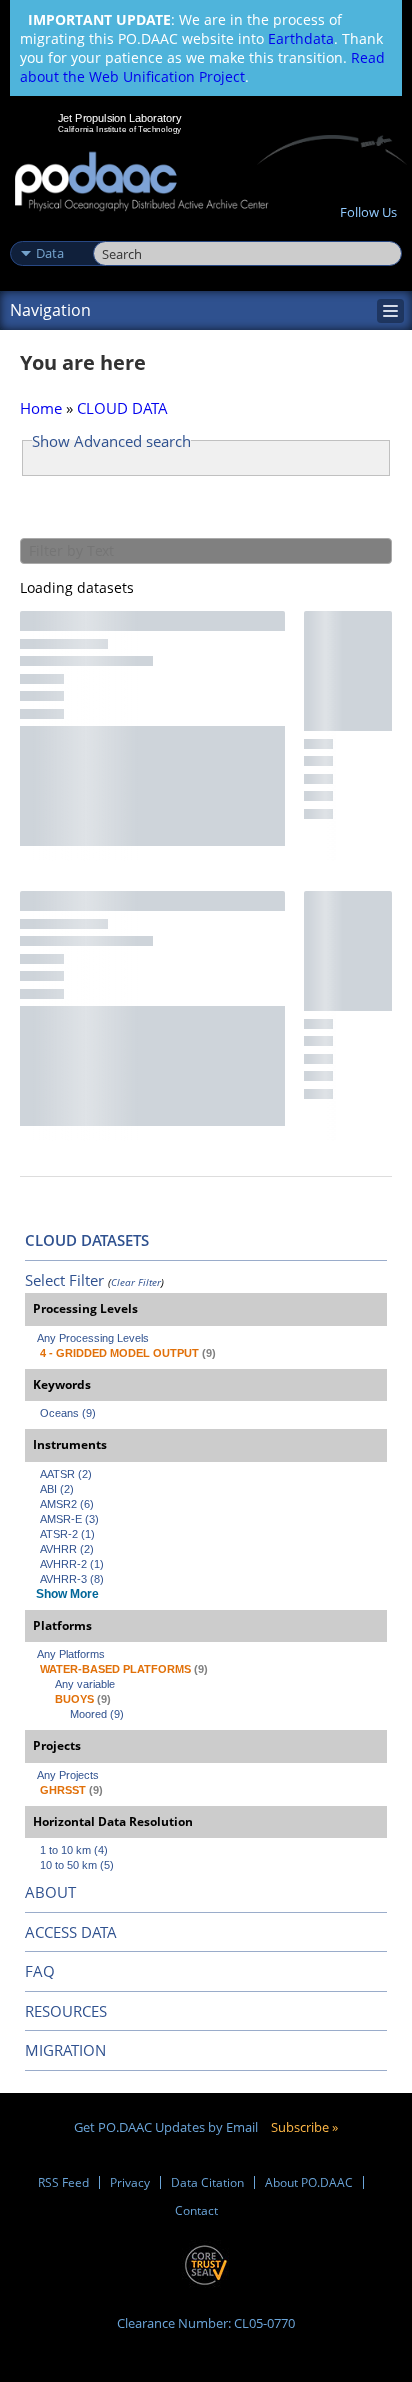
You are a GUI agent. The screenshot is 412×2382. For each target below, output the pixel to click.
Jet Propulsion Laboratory (119, 118)
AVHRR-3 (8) (72, 1579)
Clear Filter (136, 1282)
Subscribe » (304, 2127)
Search (115, 232)
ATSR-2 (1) (67, 1534)
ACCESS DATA (71, 1932)
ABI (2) (57, 1489)
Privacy (130, 2182)
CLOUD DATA (122, 408)
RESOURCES (66, 2011)
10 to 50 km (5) (77, 1865)
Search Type (49, 232)
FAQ (40, 1971)
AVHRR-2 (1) (72, 1564)
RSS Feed (63, 2182)
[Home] (141, 182)
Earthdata (301, 38)
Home (41, 408)
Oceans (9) (68, 1413)
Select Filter (64, 1280)
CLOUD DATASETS (87, 1240)
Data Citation (207, 2182)
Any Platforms (71, 1654)
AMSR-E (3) (69, 1519)
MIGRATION (65, 2050)
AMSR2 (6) (67, 1504)
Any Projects (68, 1775)
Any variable (85, 1684)
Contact (196, 2210)
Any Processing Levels (93, 1338)
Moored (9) (97, 1714)
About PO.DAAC (309, 2182)
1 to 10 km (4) (74, 1850)
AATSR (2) (66, 1474)
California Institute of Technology (120, 129)
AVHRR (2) (67, 1549)
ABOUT (50, 1892)
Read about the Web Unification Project (202, 67)
